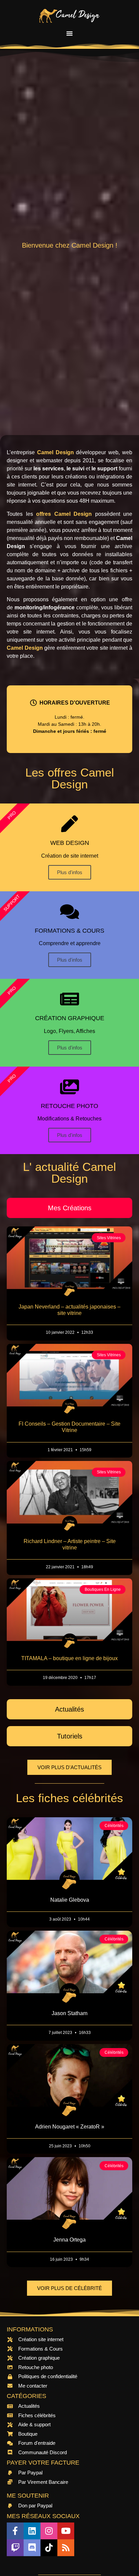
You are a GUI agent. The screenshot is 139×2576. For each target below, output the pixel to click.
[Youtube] (66, 2531)
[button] (69, 33)
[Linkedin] (32, 2531)
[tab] (69, 1208)
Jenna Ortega (69, 2240)
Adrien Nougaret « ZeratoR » (70, 2127)
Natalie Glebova (70, 1900)
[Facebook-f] (15, 2531)
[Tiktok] (49, 2548)
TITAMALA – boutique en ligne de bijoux (69, 1658)
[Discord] (32, 2548)
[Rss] (66, 2548)
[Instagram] (49, 2531)
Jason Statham (69, 2013)
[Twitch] (15, 2548)
